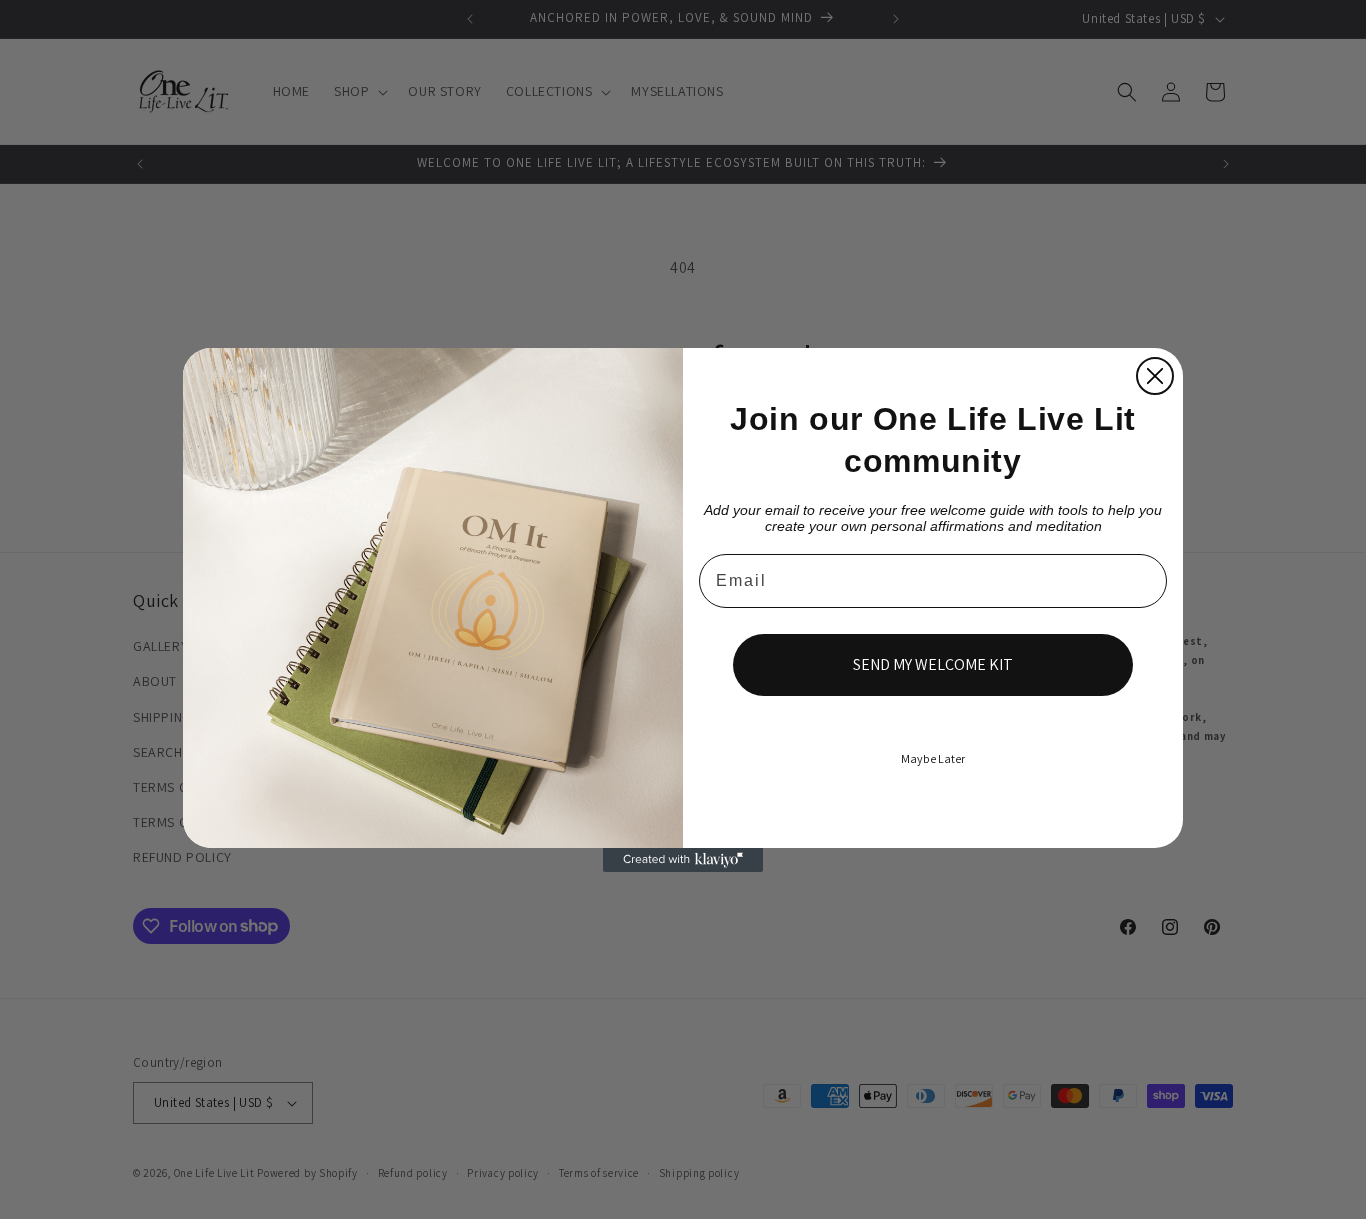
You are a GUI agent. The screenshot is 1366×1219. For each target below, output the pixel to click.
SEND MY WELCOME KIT (933, 664)
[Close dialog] (1155, 376)
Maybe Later (933, 758)
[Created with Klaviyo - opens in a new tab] (683, 860)
